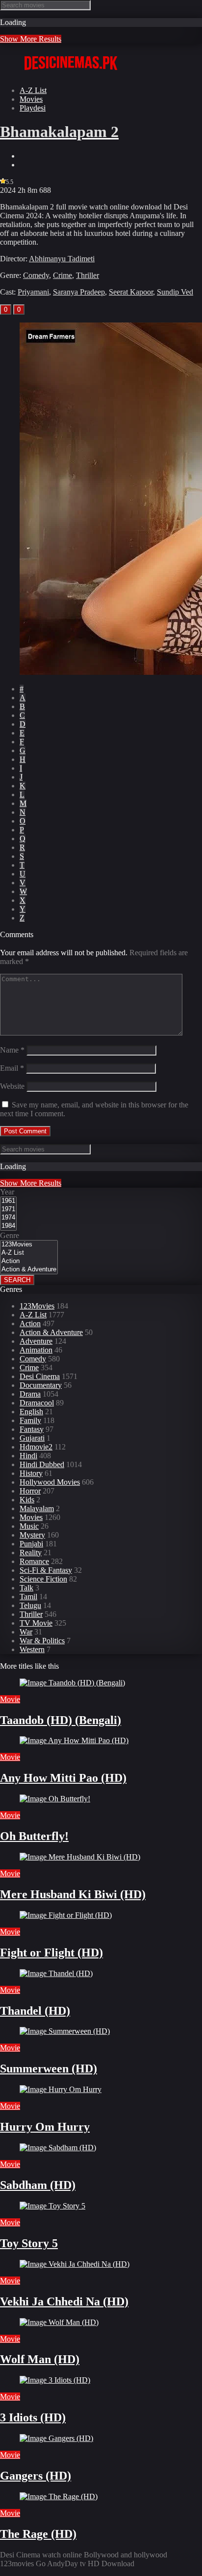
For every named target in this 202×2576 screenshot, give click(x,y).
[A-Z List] (29, 1253)
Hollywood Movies (50, 1482)
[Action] (29, 1261)
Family (30, 1420)
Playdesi (33, 108)
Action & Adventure (51, 1332)
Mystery (32, 1535)
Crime (63, 275)
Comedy (36, 275)
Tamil (28, 1597)
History (31, 1473)
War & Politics (42, 1641)
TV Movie (36, 1623)
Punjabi (31, 1544)
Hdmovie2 (36, 1447)
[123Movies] (29, 1245)
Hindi (28, 1456)
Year (7, 1192)
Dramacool (37, 1403)
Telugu (30, 1605)
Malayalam (37, 1508)
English (31, 1412)
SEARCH (17, 1280)
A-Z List (33, 90)
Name (12, 1050)
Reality (31, 1552)
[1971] (8, 1209)
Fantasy (32, 1429)
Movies (31, 99)
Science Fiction (43, 1579)
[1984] (8, 1226)
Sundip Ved (175, 292)
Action (30, 1323)
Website (12, 1086)
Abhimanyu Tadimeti (62, 259)
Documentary (41, 1385)
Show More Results (31, 39)
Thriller (88, 275)
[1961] (8, 1201)
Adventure (36, 1341)
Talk (26, 1588)
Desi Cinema (40, 1376)
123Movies (37, 1306)
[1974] (8, 1218)
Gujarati (32, 1438)
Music (29, 1526)
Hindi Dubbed (42, 1464)
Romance (34, 1561)
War (26, 1632)
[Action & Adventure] (29, 1270)
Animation (36, 1350)
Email (12, 1068)
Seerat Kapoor (131, 292)
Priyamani (33, 292)
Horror (30, 1491)
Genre (10, 1235)
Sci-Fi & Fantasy (46, 1570)
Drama (30, 1394)
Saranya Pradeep (79, 292)
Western (32, 1649)
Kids (27, 1500)
